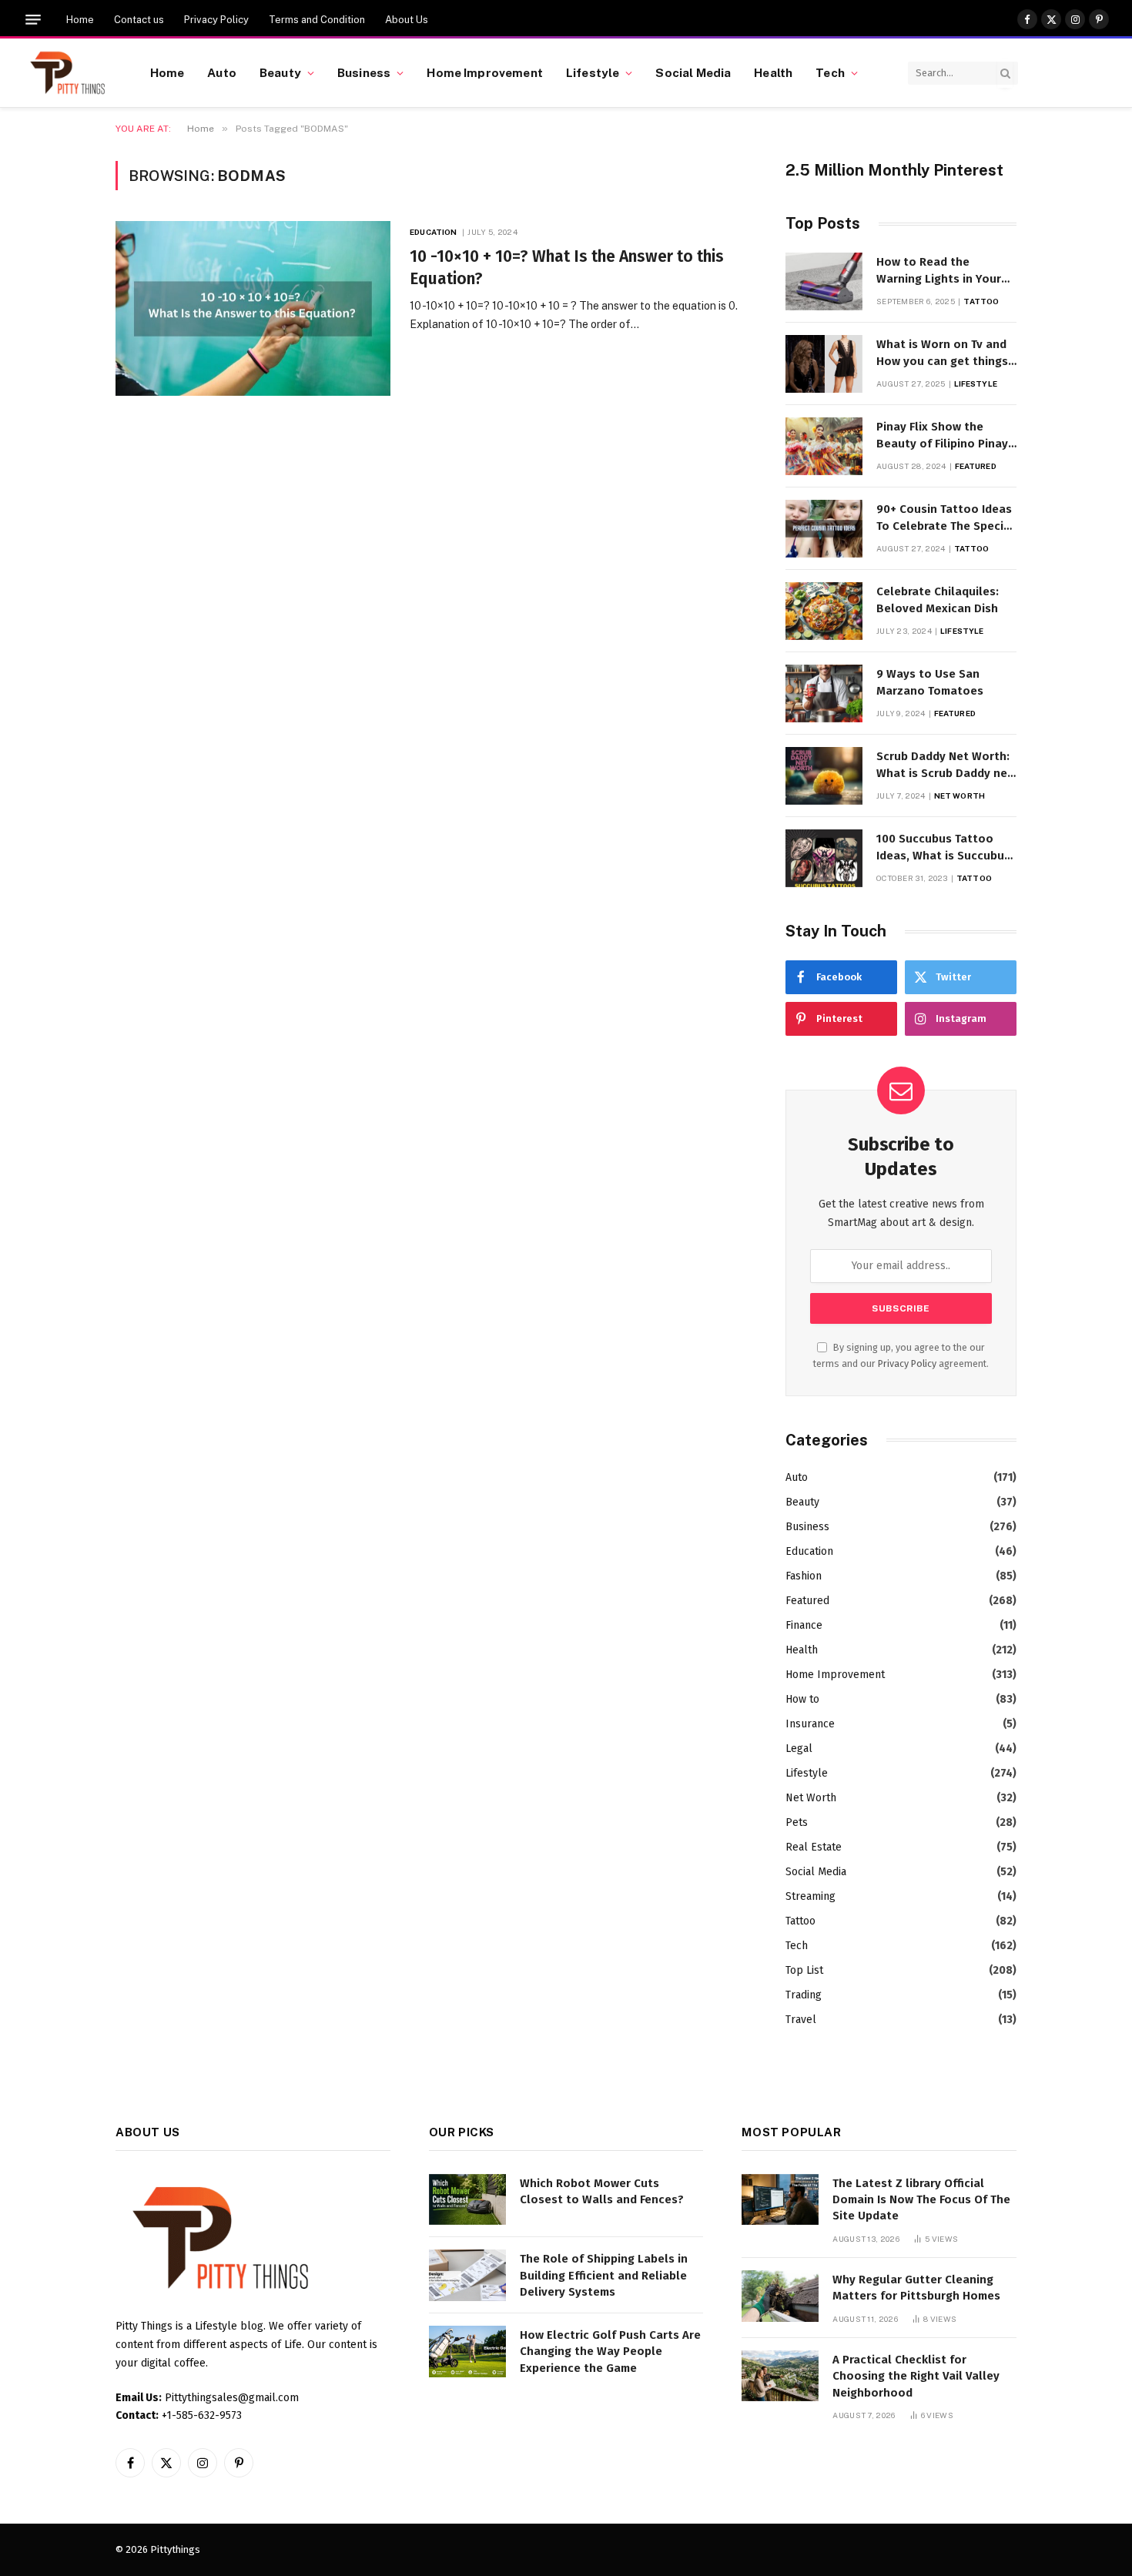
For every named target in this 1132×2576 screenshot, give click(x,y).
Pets (797, 1822)
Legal (799, 1749)
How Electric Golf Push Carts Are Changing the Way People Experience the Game (610, 2352)
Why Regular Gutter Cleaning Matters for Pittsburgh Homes (916, 2288)
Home (80, 20)
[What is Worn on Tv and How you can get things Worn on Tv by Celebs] (824, 364)
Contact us (139, 20)
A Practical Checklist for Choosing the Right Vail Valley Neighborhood (916, 2376)
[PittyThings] (67, 73)
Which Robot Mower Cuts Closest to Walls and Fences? (602, 2191)
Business (364, 72)
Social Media (693, 72)
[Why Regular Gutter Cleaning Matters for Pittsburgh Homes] (780, 2296)
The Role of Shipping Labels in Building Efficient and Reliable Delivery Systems (604, 2275)
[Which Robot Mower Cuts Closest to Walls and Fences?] (467, 2200)
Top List (804, 1970)
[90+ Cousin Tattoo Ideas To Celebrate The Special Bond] (824, 529)
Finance (804, 1625)
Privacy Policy (216, 20)
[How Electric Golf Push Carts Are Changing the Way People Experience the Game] (467, 2352)
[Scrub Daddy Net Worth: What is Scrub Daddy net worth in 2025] (824, 776)
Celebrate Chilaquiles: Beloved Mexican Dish (938, 600)
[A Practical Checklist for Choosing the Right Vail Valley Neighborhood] (780, 2376)
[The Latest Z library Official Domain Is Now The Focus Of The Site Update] (780, 2200)
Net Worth (960, 796)
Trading (804, 1995)
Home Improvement (484, 72)
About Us (407, 20)
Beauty (280, 72)
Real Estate (814, 1847)
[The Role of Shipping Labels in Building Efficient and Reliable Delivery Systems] (467, 2275)
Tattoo (981, 301)
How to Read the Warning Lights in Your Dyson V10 (939, 271)
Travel (801, 2020)
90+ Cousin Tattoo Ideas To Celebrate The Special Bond (945, 518)
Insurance (810, 1724)
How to (802, 1699)
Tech (830, 72)
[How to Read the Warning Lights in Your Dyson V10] (824, 281)
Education (433, 232)
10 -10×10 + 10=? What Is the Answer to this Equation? (567, 268)
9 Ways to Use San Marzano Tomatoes (930, 682)
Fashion (804, 1576)
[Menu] (33, 20)
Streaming (810, 1896)
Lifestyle (593, 72)
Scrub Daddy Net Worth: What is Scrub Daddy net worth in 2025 (944, 765)
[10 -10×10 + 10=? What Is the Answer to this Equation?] (253, 308)
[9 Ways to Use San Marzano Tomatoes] (824, 693)
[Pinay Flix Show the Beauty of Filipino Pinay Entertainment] (824, 446)
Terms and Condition (317, 20)
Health (773, 72)
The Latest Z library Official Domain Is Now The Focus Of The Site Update (921, 2200)
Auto (222, 72)
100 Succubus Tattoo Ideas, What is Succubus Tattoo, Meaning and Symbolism (943, 848)
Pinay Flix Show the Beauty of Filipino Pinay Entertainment (942, 436)
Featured (976, 466)
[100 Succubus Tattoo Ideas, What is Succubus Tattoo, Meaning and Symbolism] (824, 858)
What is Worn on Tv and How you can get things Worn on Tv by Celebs (942, 353)
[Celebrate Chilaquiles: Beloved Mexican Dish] (824, 611)
